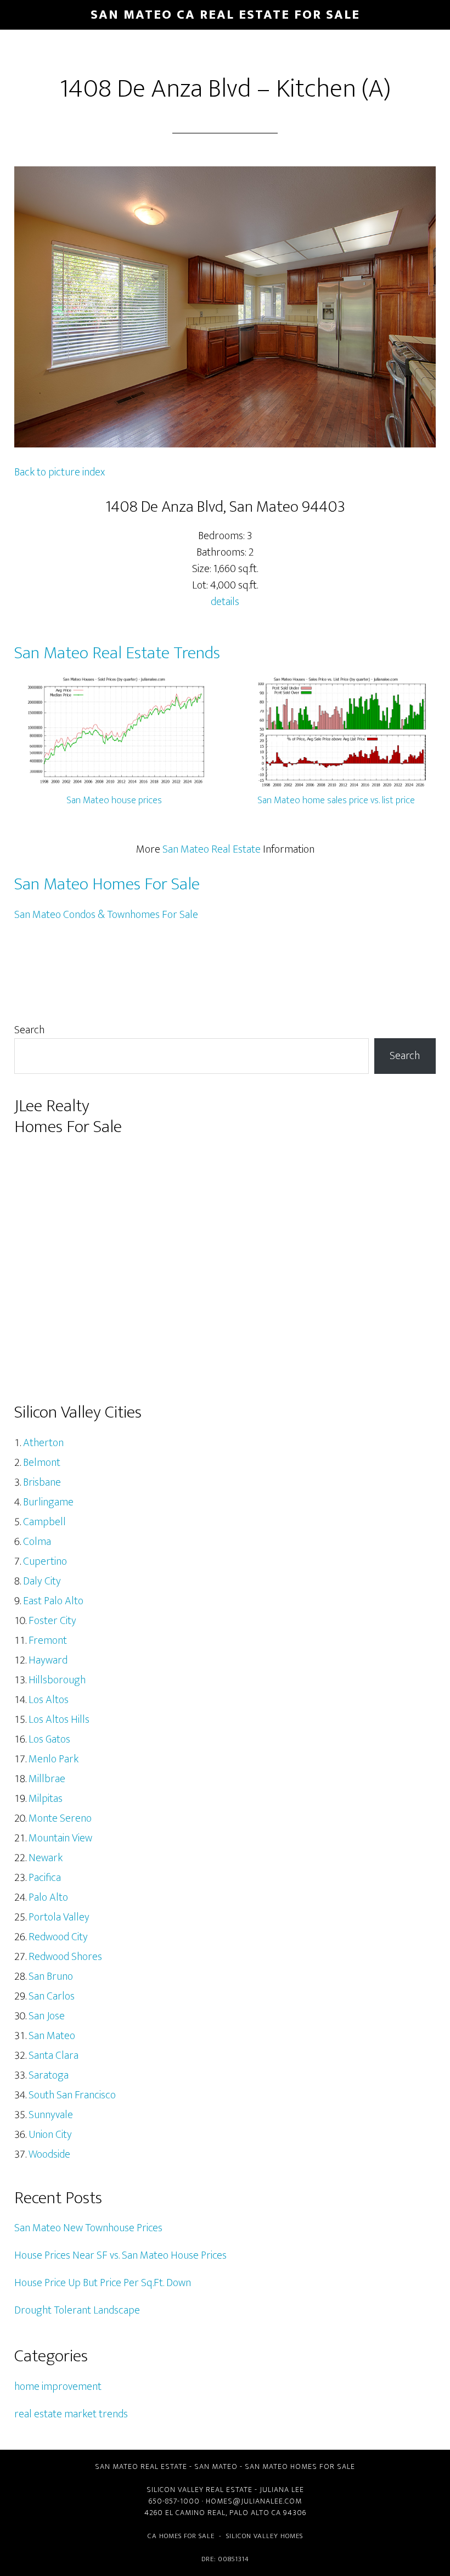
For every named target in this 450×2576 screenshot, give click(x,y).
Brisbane (42, 1482)
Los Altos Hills (59, 1720)
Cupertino (45, 1561)
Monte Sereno (60, 1818)
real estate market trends (71, 2414)
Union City (50, 2135)
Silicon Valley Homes (265, 2536)
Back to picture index (60, 472)
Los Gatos (49, 1739)
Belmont (42, 1463)
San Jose (47, 2016)
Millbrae (47, 1779)
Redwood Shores (65, 1957)
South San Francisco (72, 2095)
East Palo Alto (53, 1601)
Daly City (42, 1581)
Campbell (44, 1522)
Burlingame (48, 1502)
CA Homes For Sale (181, 2536)
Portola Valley (59, 1917)
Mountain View (60, 1838)
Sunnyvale (51, 2115)
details (225, 602)
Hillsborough (57, 1680)
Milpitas (46, 1799)
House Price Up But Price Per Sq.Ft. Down (103, 2283)
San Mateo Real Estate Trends (117, 653)
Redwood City (58, 1937)
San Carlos (52, 1996)
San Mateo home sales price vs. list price (336, 800)
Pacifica (45, 1878)
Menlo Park (54, 1759)
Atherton (43, 1443)
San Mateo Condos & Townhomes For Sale (106, 915)
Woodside (49, 2154)
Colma (37, 1542)
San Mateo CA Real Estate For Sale (225, 15)
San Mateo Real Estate (212, 849)
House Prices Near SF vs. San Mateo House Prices (120, 2255)
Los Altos (49, 1700)
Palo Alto (48, 1897)
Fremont (48, 1640)
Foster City (52, 1621)
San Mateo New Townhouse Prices (88, 2228)
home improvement (58, 2387)
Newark (46, 1858)
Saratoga (49, 2075)
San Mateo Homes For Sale (107, 884)
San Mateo (52, 2036)
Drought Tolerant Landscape (77, 2310)
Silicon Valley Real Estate (199, 2490)
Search (29, 1030)
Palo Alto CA (255, 2513)
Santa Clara (54, 2056)
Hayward (48, 1660)
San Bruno (51, 1976)
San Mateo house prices (114, 800)
